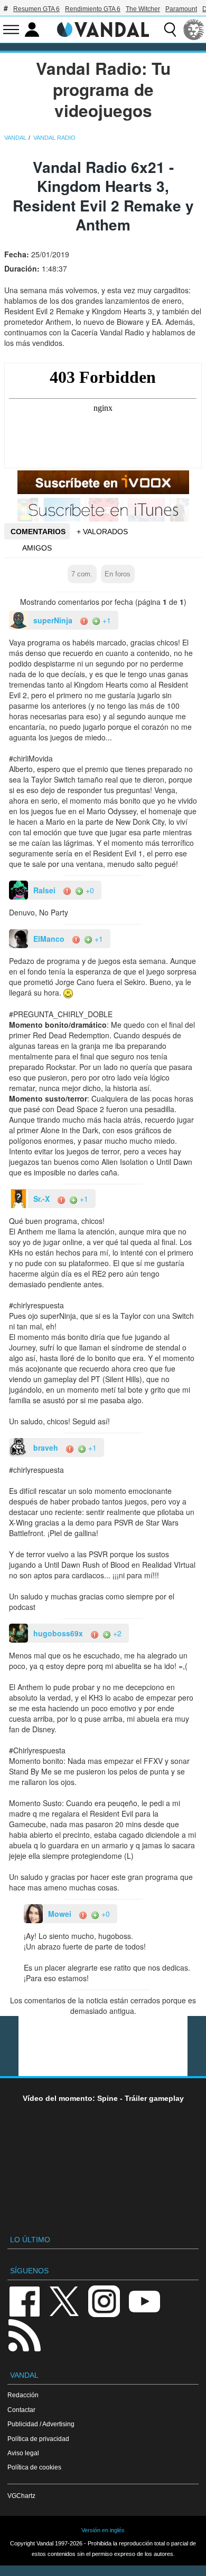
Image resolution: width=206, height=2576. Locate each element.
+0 (89, 890)
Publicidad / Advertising (41, 2424)
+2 (116, 1633)
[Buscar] (170, 30)
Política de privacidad (38, 2439)
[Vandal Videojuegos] (103, 28)
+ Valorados (102, 532)
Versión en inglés (103, 2530)
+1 (106, 620)
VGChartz (21, 2496)
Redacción (23, 2395)
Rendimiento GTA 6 (93, 9)
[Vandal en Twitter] (64, 2300)
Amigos (37, 548)
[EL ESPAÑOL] (194, 30)
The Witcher (143, 9)
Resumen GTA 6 (36, 9)
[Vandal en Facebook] (24, 2300)
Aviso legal (23, 2453)
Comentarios (38, 532)
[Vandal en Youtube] (144, 2300)
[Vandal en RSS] (24, 2334)
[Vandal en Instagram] (104, 2300)
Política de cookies (34, 2467)
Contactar (21, 2410)
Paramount (181, 9)
